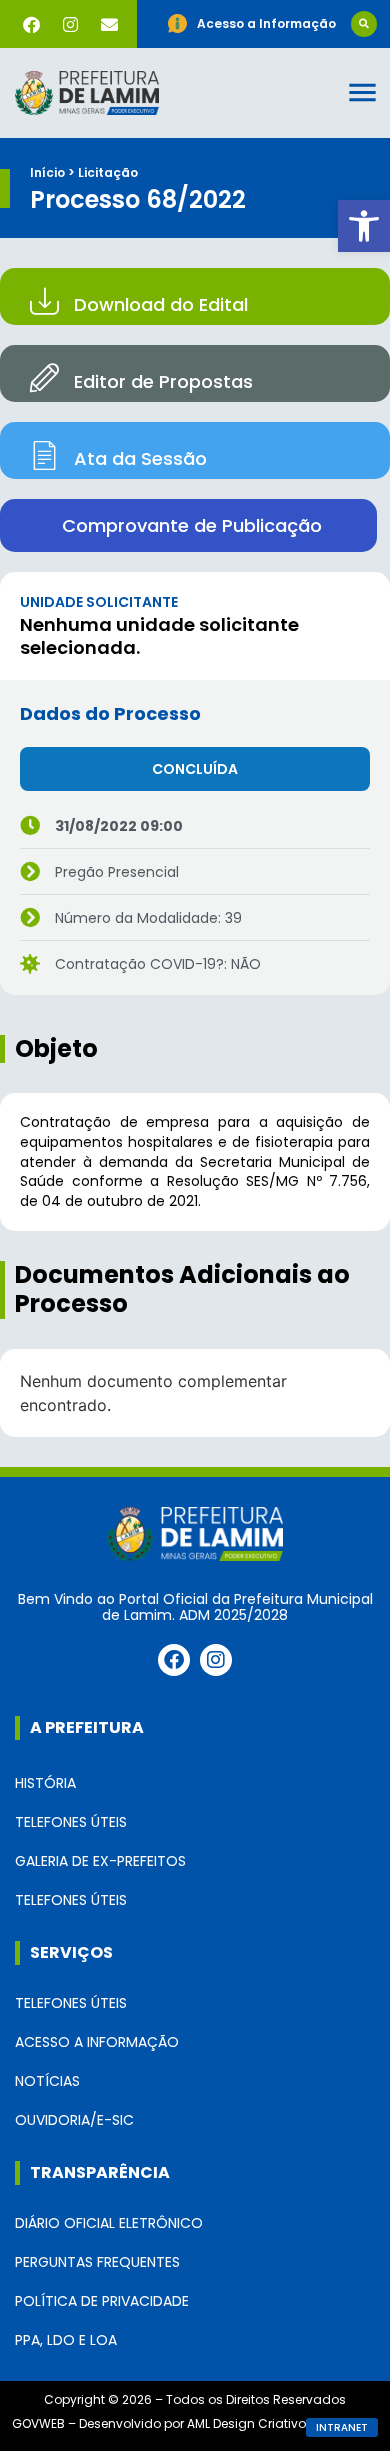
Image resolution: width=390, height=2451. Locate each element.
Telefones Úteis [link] (71, 1822)
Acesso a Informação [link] (97, 2042)
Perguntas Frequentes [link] (97, 2262)
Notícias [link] (47, 2081)
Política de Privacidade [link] (102, 2301)
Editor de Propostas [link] (163, 381)
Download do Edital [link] (161, 304)
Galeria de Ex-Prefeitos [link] (100, 1861)
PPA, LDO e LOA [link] (66, 2340)
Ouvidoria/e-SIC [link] (74, 2120)
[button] (364, 24)
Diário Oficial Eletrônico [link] (109, 2223)
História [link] (45, 1783)
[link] (364, 226)
